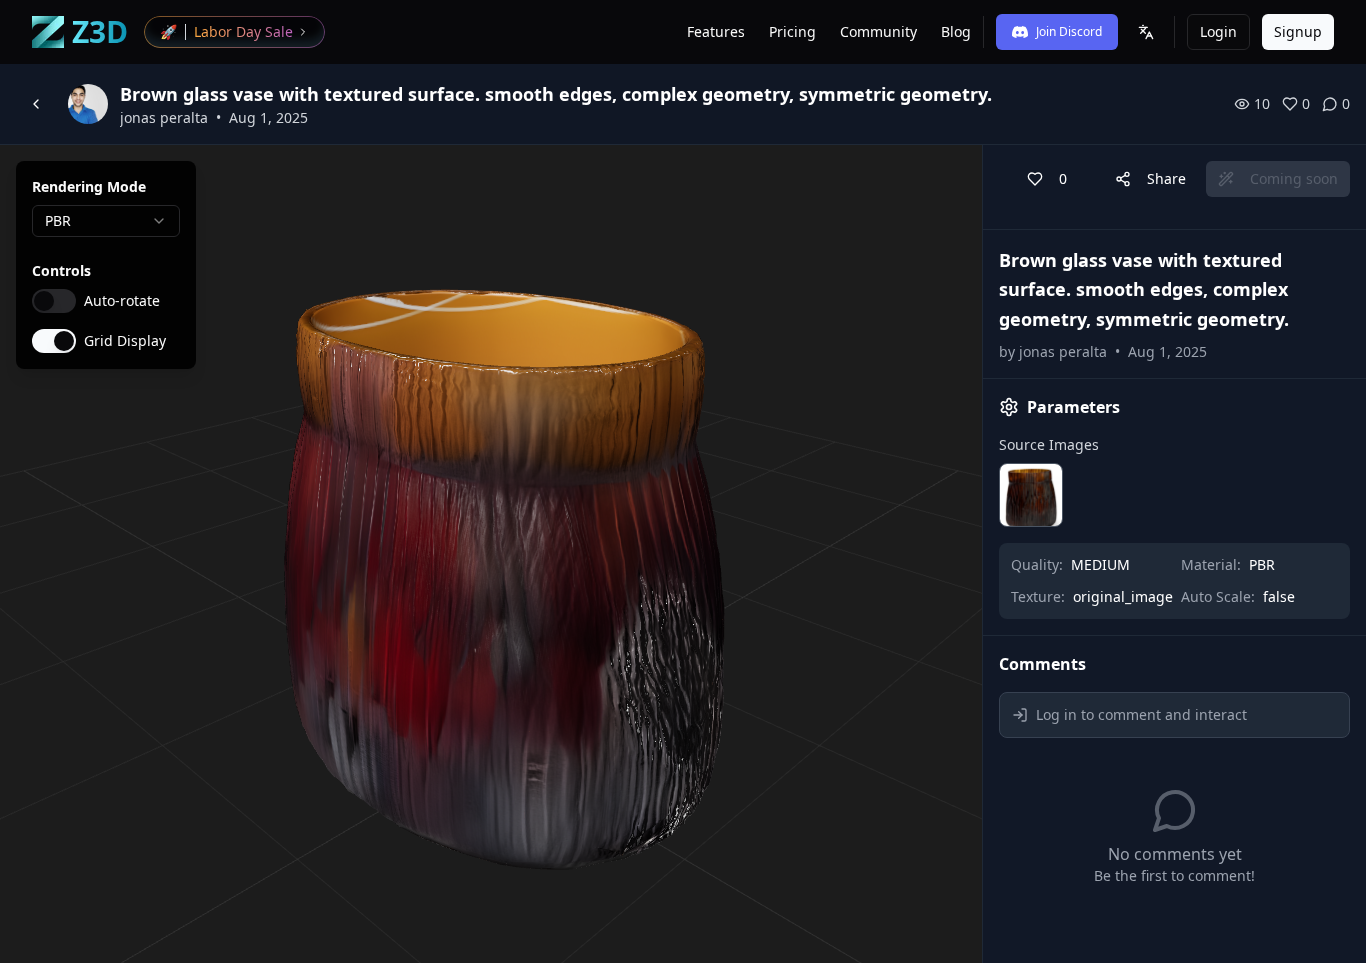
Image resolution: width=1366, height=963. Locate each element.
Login (1218, 31)
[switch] (54, 301)
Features (716, 31)
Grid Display (125, 341)
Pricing (792, 31)
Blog (956, 31)
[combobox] (106, 221)
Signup (1298, 31)
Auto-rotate (122, 301)
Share (1166, 178)
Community (878, 31)
